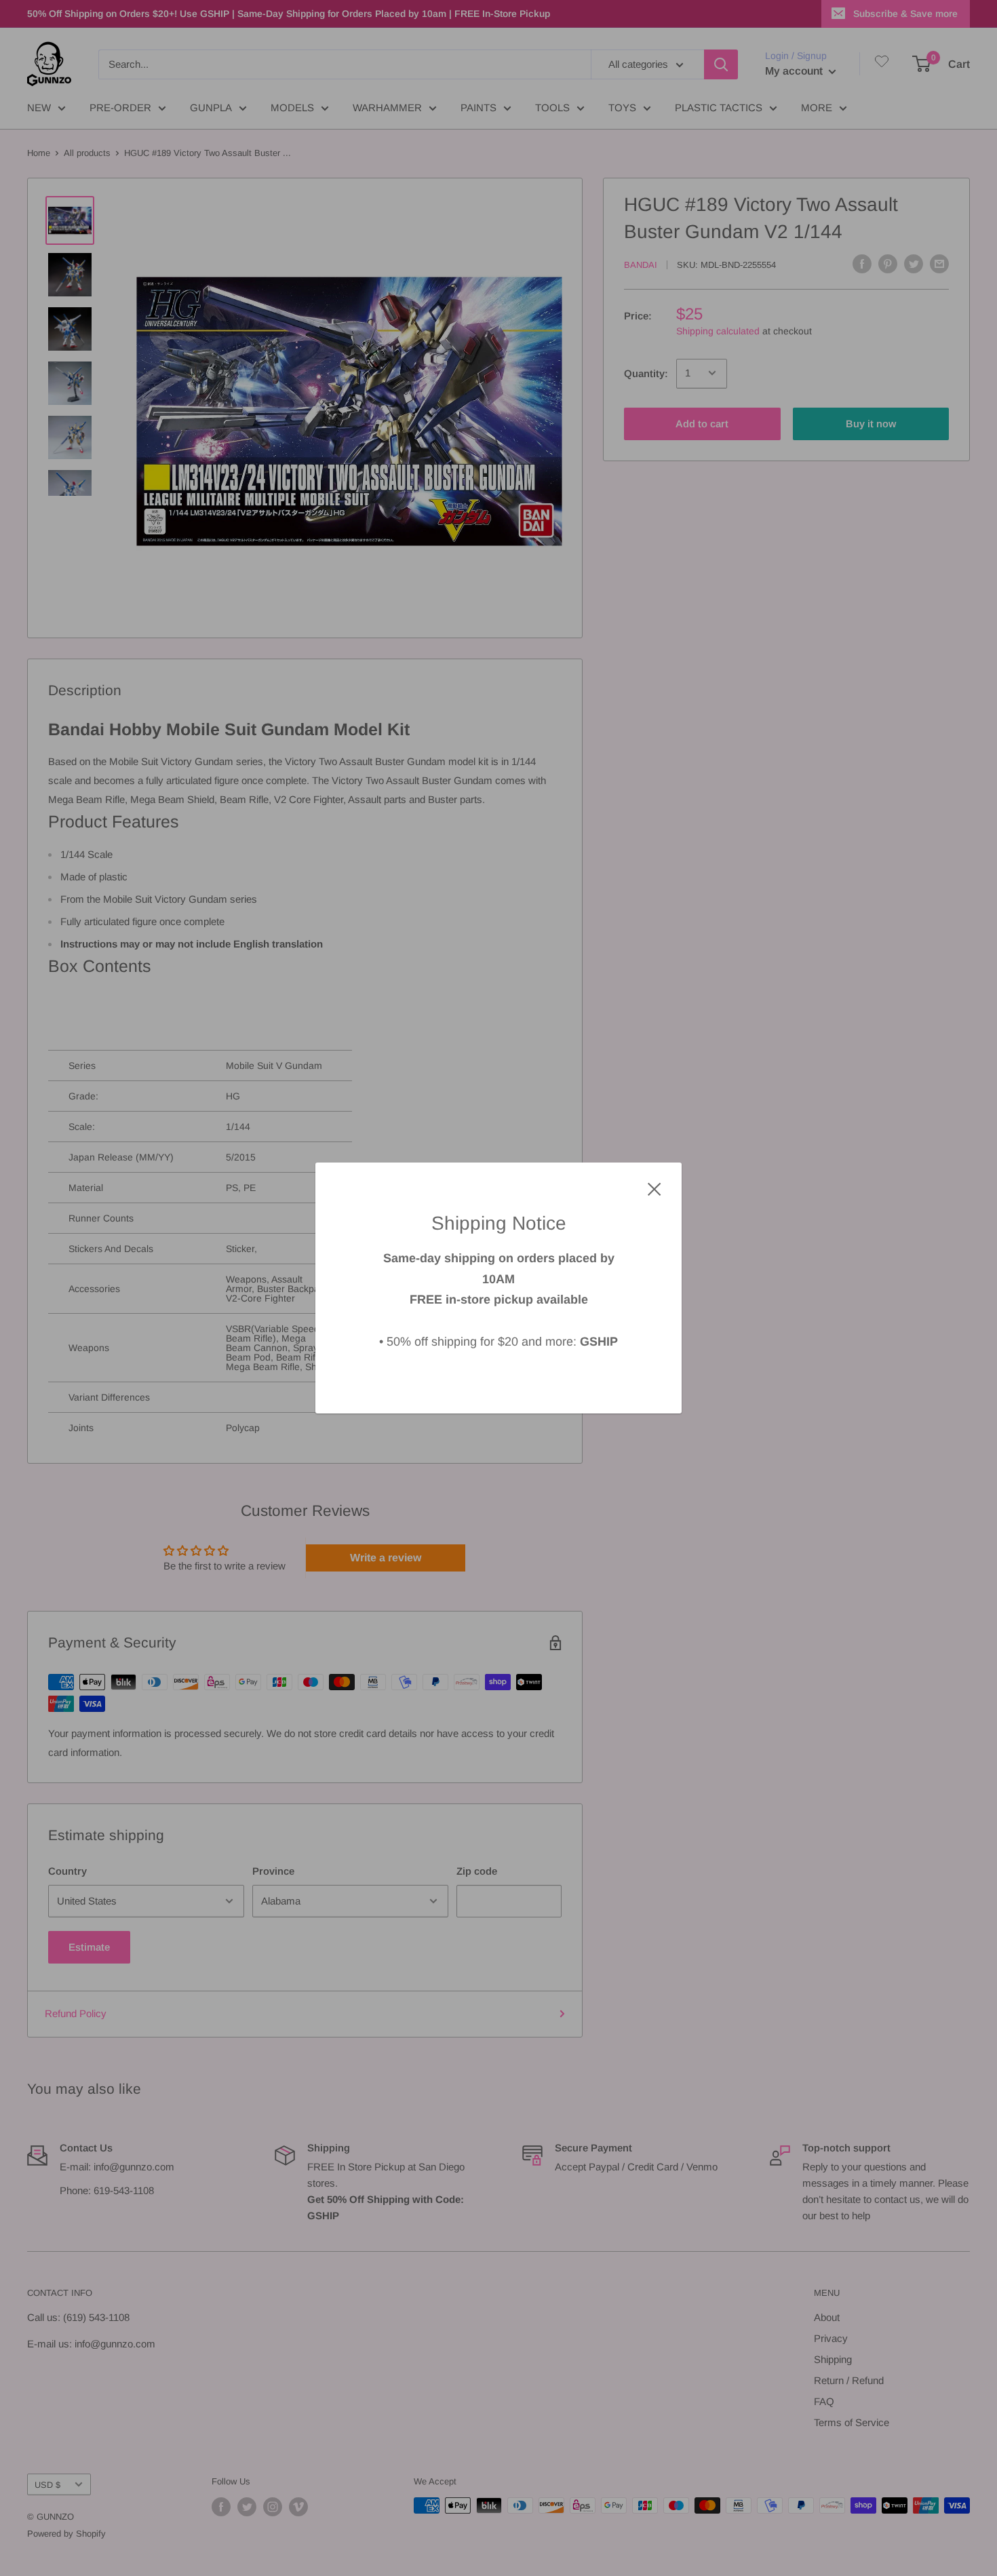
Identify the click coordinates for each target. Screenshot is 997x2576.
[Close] (654, 1188)
